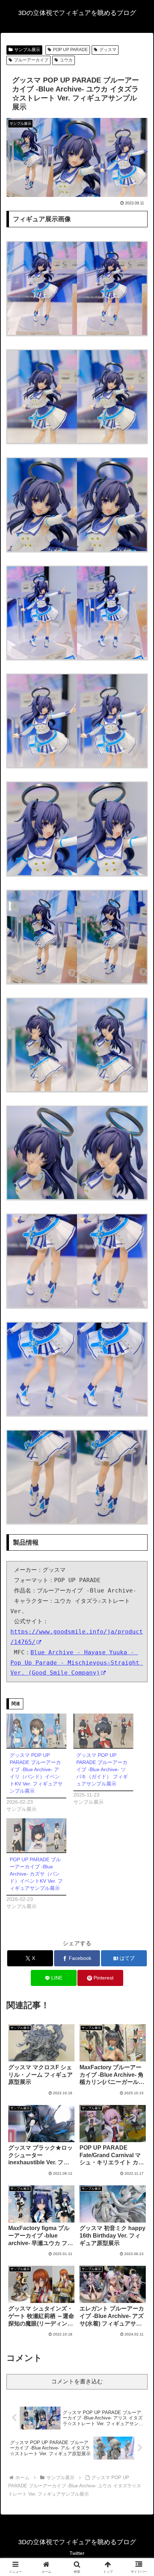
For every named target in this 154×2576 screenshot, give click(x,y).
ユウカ (66, 60)
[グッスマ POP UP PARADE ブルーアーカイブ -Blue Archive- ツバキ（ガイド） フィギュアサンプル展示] (103, 1731)
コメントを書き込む (77, 2381)
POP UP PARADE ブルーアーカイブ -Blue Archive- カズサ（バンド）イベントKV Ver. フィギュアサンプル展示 (36, 1874)
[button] (139, 1526)
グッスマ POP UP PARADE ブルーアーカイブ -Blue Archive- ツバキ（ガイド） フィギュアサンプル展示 (102, 1769)
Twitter (77, 2553)
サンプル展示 (27, 50)
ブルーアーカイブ (31, 60)
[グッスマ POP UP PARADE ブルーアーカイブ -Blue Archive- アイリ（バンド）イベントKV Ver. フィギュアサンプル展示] (36, 1731)
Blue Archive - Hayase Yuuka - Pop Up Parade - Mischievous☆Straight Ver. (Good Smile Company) (77, 1663)
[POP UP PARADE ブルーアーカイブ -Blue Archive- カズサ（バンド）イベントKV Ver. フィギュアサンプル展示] (36, 1835)
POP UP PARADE (70, 50)
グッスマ (108, 50)
